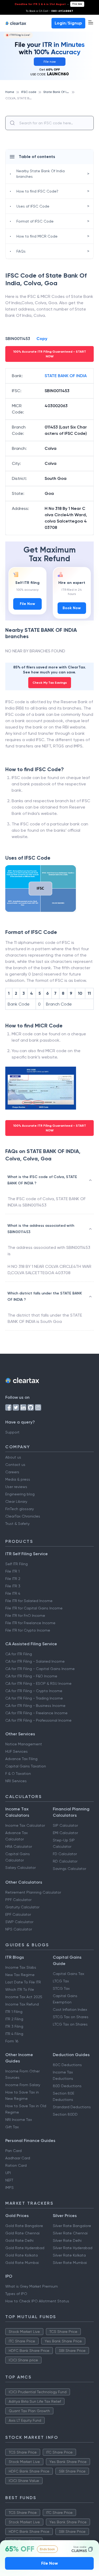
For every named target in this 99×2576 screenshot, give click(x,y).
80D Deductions (67, 2086)
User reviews (16, 1487)
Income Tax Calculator (25, 1825)
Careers (12, 1472)
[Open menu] (91, 22)
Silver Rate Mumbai (70, 2263)
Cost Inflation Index (70, 2009)
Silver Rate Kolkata (69, 2255)
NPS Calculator (19, 1929)
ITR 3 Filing (14, 2026)
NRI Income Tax (19, 2120)
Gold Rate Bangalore (24, 2226)
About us (13, 1457)
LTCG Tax (61, 1981)
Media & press (18, 1479)
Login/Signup (68, 23)
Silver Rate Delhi (67, 2240)
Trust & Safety (17, 1524)
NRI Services (16, 1781)
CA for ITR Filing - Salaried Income (35, 1661)
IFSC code (29, 92)
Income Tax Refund (22, 2004)
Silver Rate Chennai (70, 2233)
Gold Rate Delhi (19, 2240)
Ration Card (16, 2165)
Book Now (72, 608)
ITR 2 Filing (14, 2019)
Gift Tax (12, 2127)
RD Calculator (65, 1861)
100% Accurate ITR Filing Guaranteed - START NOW (50, 354)
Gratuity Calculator (22, 1907)
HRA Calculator (19, 1846)
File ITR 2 (13, 1579)
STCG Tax (61, 1988)
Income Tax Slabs (21, 1967)
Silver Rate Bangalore (72, 2226)
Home (10, 92)
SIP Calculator (65, 1825)
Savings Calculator (69, 1869)
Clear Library (16, 1501)
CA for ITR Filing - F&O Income (31, 1676)
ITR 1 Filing (14, 2012)
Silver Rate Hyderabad (73, 2248)
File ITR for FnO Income (25, 1615)
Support (12, 1432)
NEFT (9, 2180)
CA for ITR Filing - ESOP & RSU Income (38, 1683)
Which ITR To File (20, 1989)
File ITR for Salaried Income (29, 1601)
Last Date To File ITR (23, 1982)
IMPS (10, 2188)
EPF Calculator (18, 1914)
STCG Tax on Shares (71, 2017)
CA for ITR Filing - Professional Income (38, 1720)
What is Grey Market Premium (32, 2286)
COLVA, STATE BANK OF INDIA (27, 98)
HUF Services (16, 1751)
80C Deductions (67, 2065)
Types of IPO (16, 2294)
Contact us (15, 1465)
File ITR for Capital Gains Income (34, 1608)
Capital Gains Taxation (26, 1766)
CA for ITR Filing (19, 1654)
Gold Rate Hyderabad (25, 2248)
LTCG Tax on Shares (70, 2024)
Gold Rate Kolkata (22, 2255)
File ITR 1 (12, 1571)
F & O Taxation (18, 1774)
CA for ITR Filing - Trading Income (34, 1698)
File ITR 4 (13, 1593)
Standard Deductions (72, 2107)
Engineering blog (20, 1494)
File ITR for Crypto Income (28, 1630)
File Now (27, 604)
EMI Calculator (65, 1833)
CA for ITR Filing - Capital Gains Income (40, 1669)
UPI (8, 2173)
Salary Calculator (20, 1868)
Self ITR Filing (16, 1564)
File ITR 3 (13, 1586)
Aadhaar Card (18, 2158)
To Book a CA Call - (49, 11)
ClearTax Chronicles (23, 1516)
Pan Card (13, 2151)
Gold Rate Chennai (22, 2233)
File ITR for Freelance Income (30, 1623)
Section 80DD (65, 2114)
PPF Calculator (18, 1900)
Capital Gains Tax (69, 1974)
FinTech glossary (20, 1509)
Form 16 (12, 2041)
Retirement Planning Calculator (33, 1892)
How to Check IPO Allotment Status (37, 2301)
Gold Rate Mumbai (22, 2263)
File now (77, 4)
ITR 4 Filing (14, 2034)
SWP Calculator (19, 1922)
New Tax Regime (20, 1975)
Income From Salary (23, 2085)
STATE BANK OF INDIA (66, 376)
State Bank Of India (58, 92)
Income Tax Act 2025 (24, 1997)
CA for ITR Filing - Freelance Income (36, 1713)
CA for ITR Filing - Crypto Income (34, 1691)
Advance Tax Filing (21, 1759)
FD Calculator (65, 1854)
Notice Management (24, 1744)
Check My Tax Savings (50, 683)
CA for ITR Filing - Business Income (35, 1706)
